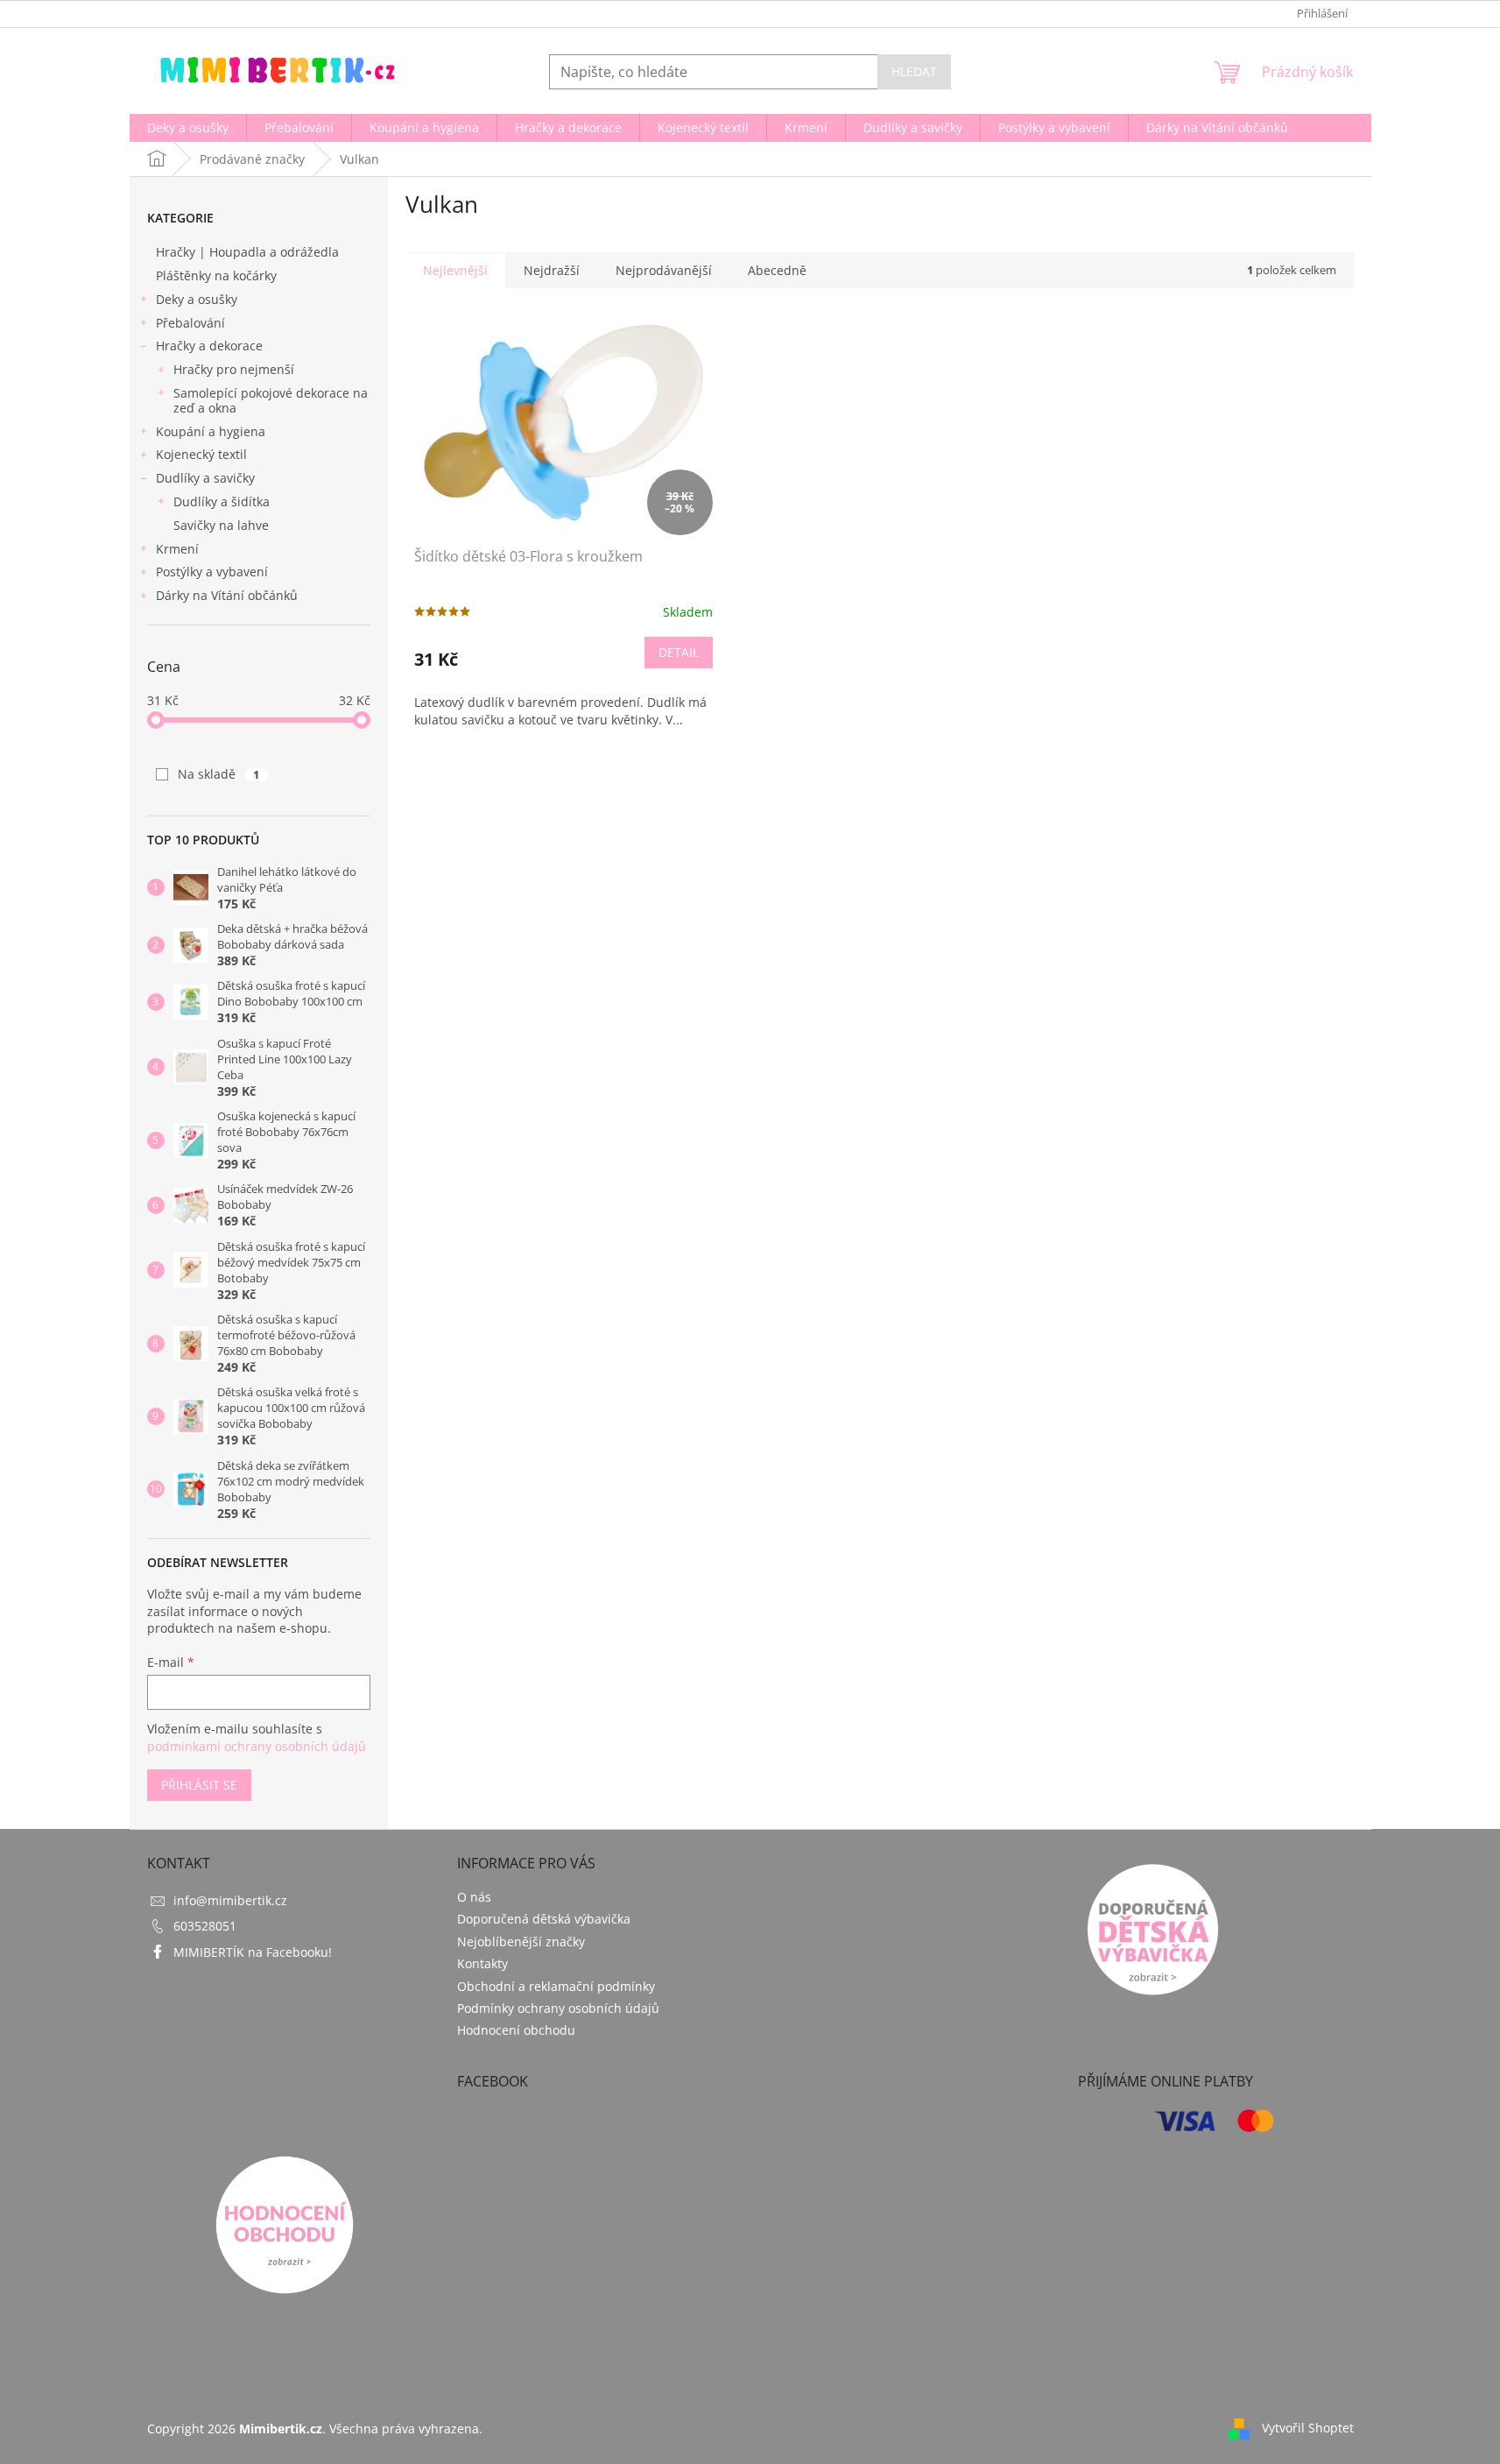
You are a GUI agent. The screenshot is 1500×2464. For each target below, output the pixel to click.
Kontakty (482, 1963)
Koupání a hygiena (211, 431)
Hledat (914, 71)
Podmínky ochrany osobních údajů (558, 2008)
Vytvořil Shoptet (1308, 2427)
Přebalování (190, 323)
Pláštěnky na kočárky (216, 275)
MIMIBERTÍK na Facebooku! (253, 1952)
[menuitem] (188, 128)
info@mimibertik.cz (230, 1900)
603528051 (205, 1926)
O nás (474, 1897)
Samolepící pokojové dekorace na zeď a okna (271, 400)
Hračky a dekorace (209, 346)
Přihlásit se (199, 1785)
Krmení (177, 549)
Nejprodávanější (664, 270)
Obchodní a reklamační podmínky (556, 1986)
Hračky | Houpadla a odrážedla (247, 252)
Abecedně (777, 270)
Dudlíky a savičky (205, 478)
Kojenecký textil (201, 454)
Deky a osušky (197, 299)
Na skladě (219, 774)
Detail (679, 652)
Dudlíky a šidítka (222, 501)
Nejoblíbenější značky (521, 1942)
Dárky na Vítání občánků (227, 595)
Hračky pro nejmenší (234, 369)
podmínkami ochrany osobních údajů (257, 1746)
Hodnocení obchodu (516, 2030)
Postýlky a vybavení (212, 572)
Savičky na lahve (221, 525)
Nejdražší (552, 270)
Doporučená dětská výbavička (544, 1919)
